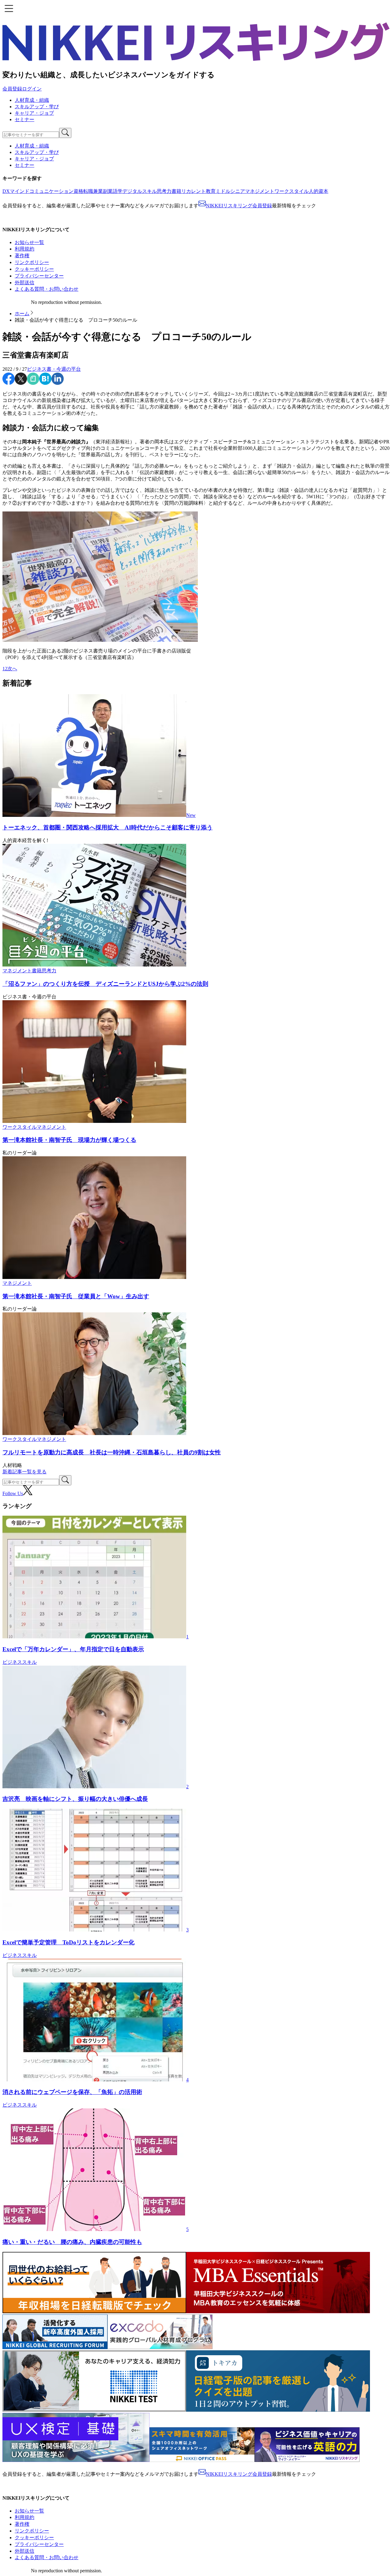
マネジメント (260, 191)
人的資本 (318, 191)
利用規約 (24, 249)
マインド (20, 191)
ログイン (32, 89)
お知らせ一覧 (29, 242)
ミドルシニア (230, 191)
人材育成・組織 (32, 100)
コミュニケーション (51, 191)
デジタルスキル (140, 191)
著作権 (22, 256)
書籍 (176, 191)
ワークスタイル (292, 191)
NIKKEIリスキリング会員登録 (239, 206)
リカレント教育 (198, 191)
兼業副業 (103, 191)
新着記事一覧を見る (24, 1472)
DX (6, 191)
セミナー (24, 119)
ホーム (22, 314)
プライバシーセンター (39, 276)
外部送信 (24, 283)
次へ (12, 669)
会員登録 (12, 89)
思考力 (164, 191)
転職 (88, 191)
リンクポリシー (32, 262)
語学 (118, 191)
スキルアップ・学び (37, 107)
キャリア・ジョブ (34, 113)
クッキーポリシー (34, 269)
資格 (78, 191)
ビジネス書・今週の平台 (54, 369)
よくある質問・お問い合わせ (47, 289)
